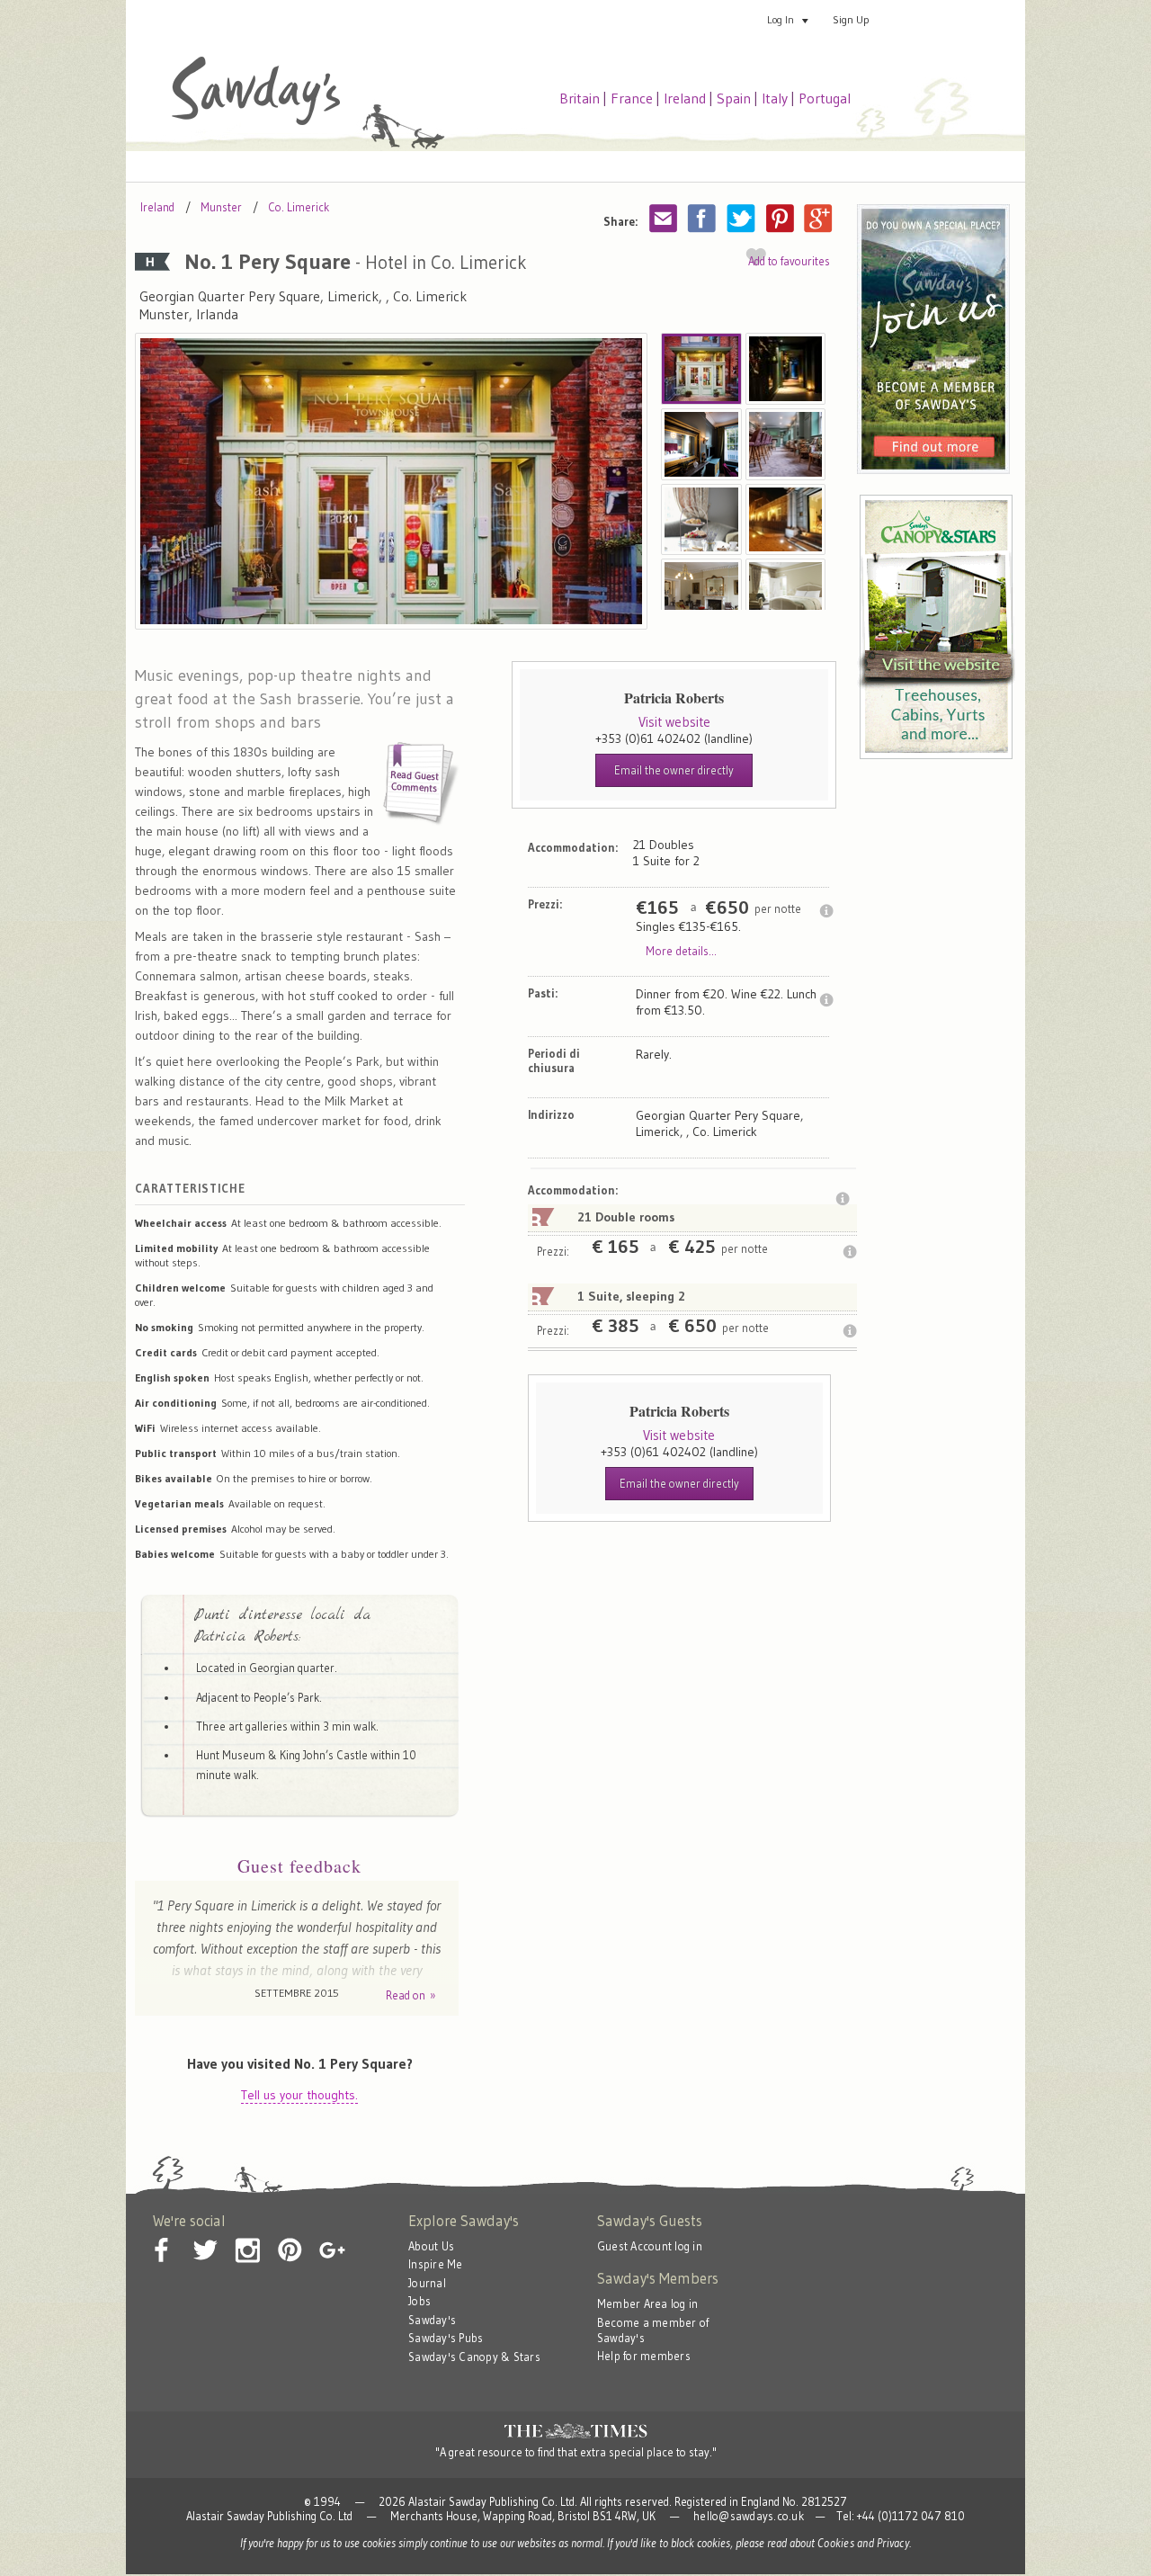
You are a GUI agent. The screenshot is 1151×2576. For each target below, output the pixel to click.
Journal (427, 2283)
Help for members (644, 2356)
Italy (775, 98)
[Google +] (332, 2236)
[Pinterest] (290, 2236)
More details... (681, 951)
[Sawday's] (256, 121)
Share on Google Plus (818, 218)
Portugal (825, 98)
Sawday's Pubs (446, 2338)
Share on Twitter (741, 218)
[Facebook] (163, 2236)
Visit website (674, 722)
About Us (431, 2246)
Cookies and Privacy (863, 2543)
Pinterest (780, 218)
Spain (734, 98)
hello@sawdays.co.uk (749, 2516)
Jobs (419, 2301)
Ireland (685, 98)
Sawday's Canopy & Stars (474, 2357)
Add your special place (957, 19)
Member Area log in (648, 2304)
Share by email (664, 218)
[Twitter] (205, 2236)
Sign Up (851, 19)
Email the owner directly (674, 770)
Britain (580, 98)
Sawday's (432, 2320)
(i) (826, 911)
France (632, 98)
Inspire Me (436, 2264)
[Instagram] (247, 2236)
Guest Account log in (650, 2246)
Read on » (411, 1995)
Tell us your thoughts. (299, 2095)
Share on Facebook (702, 218)
